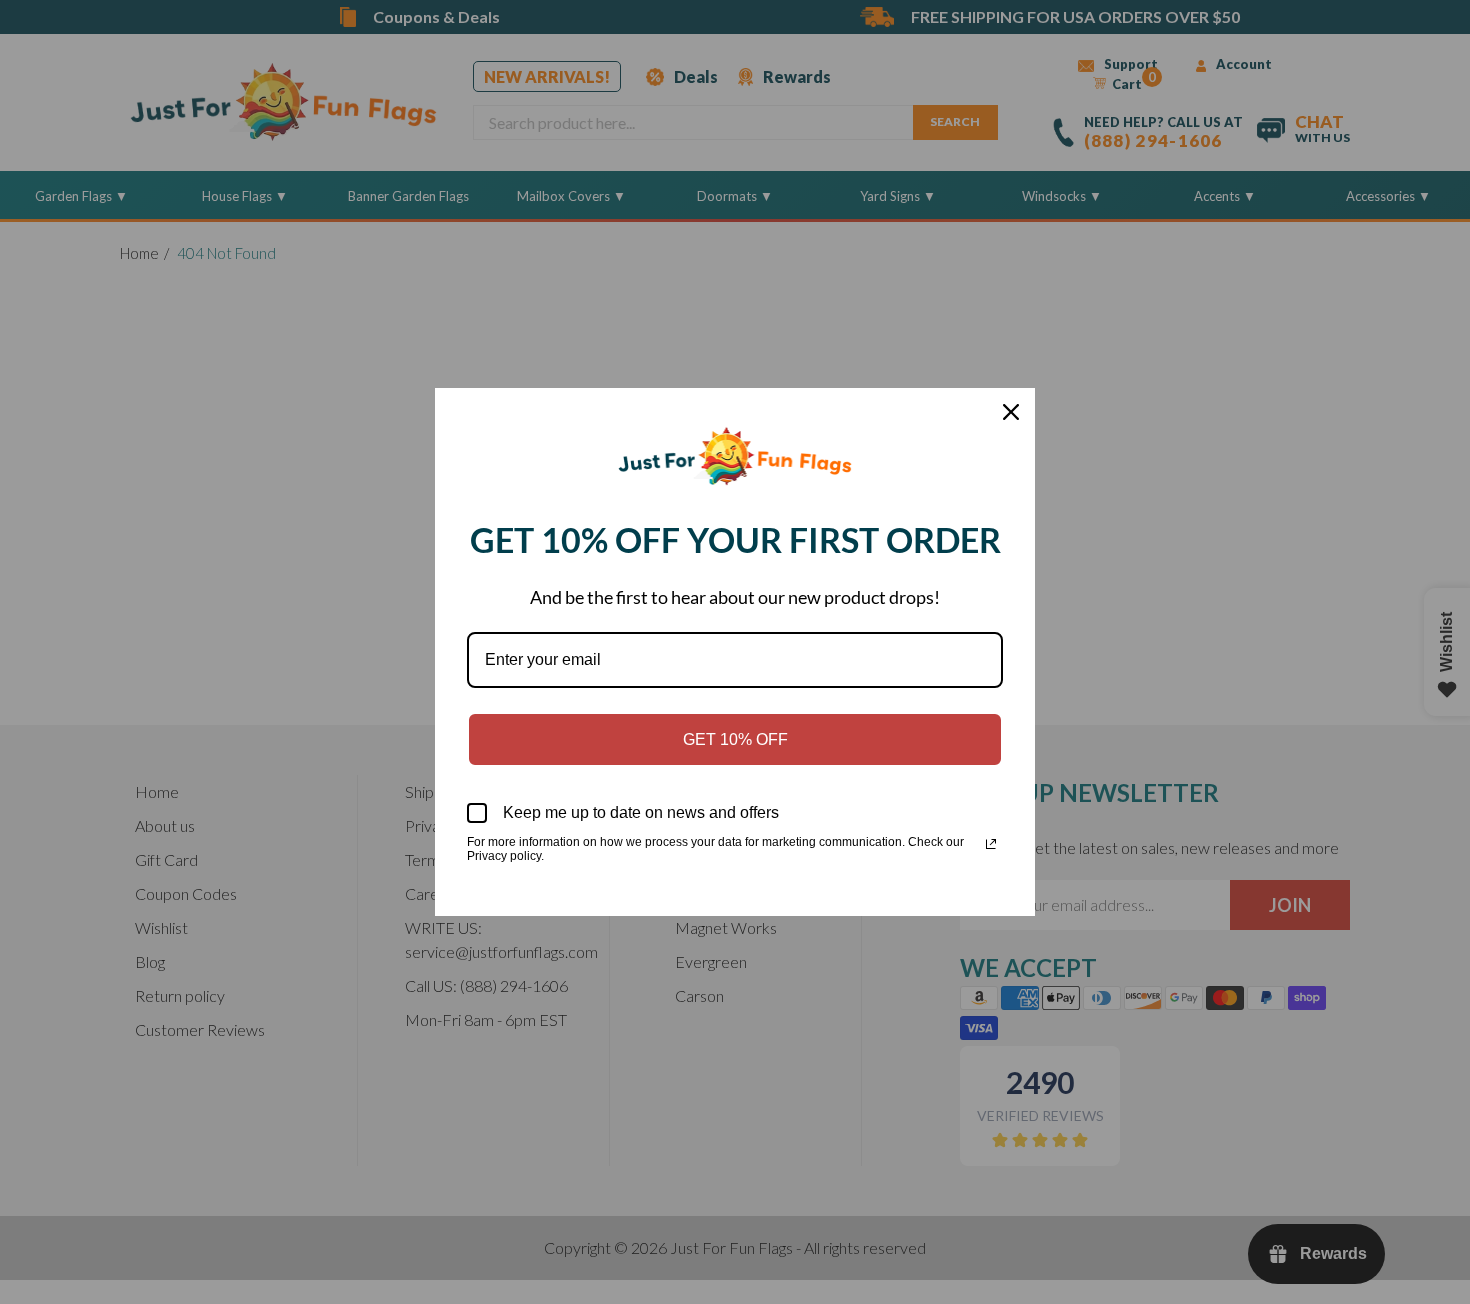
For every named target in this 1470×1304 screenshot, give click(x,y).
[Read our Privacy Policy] (991, 844)
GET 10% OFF (735, 739)
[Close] (1011, 412)
